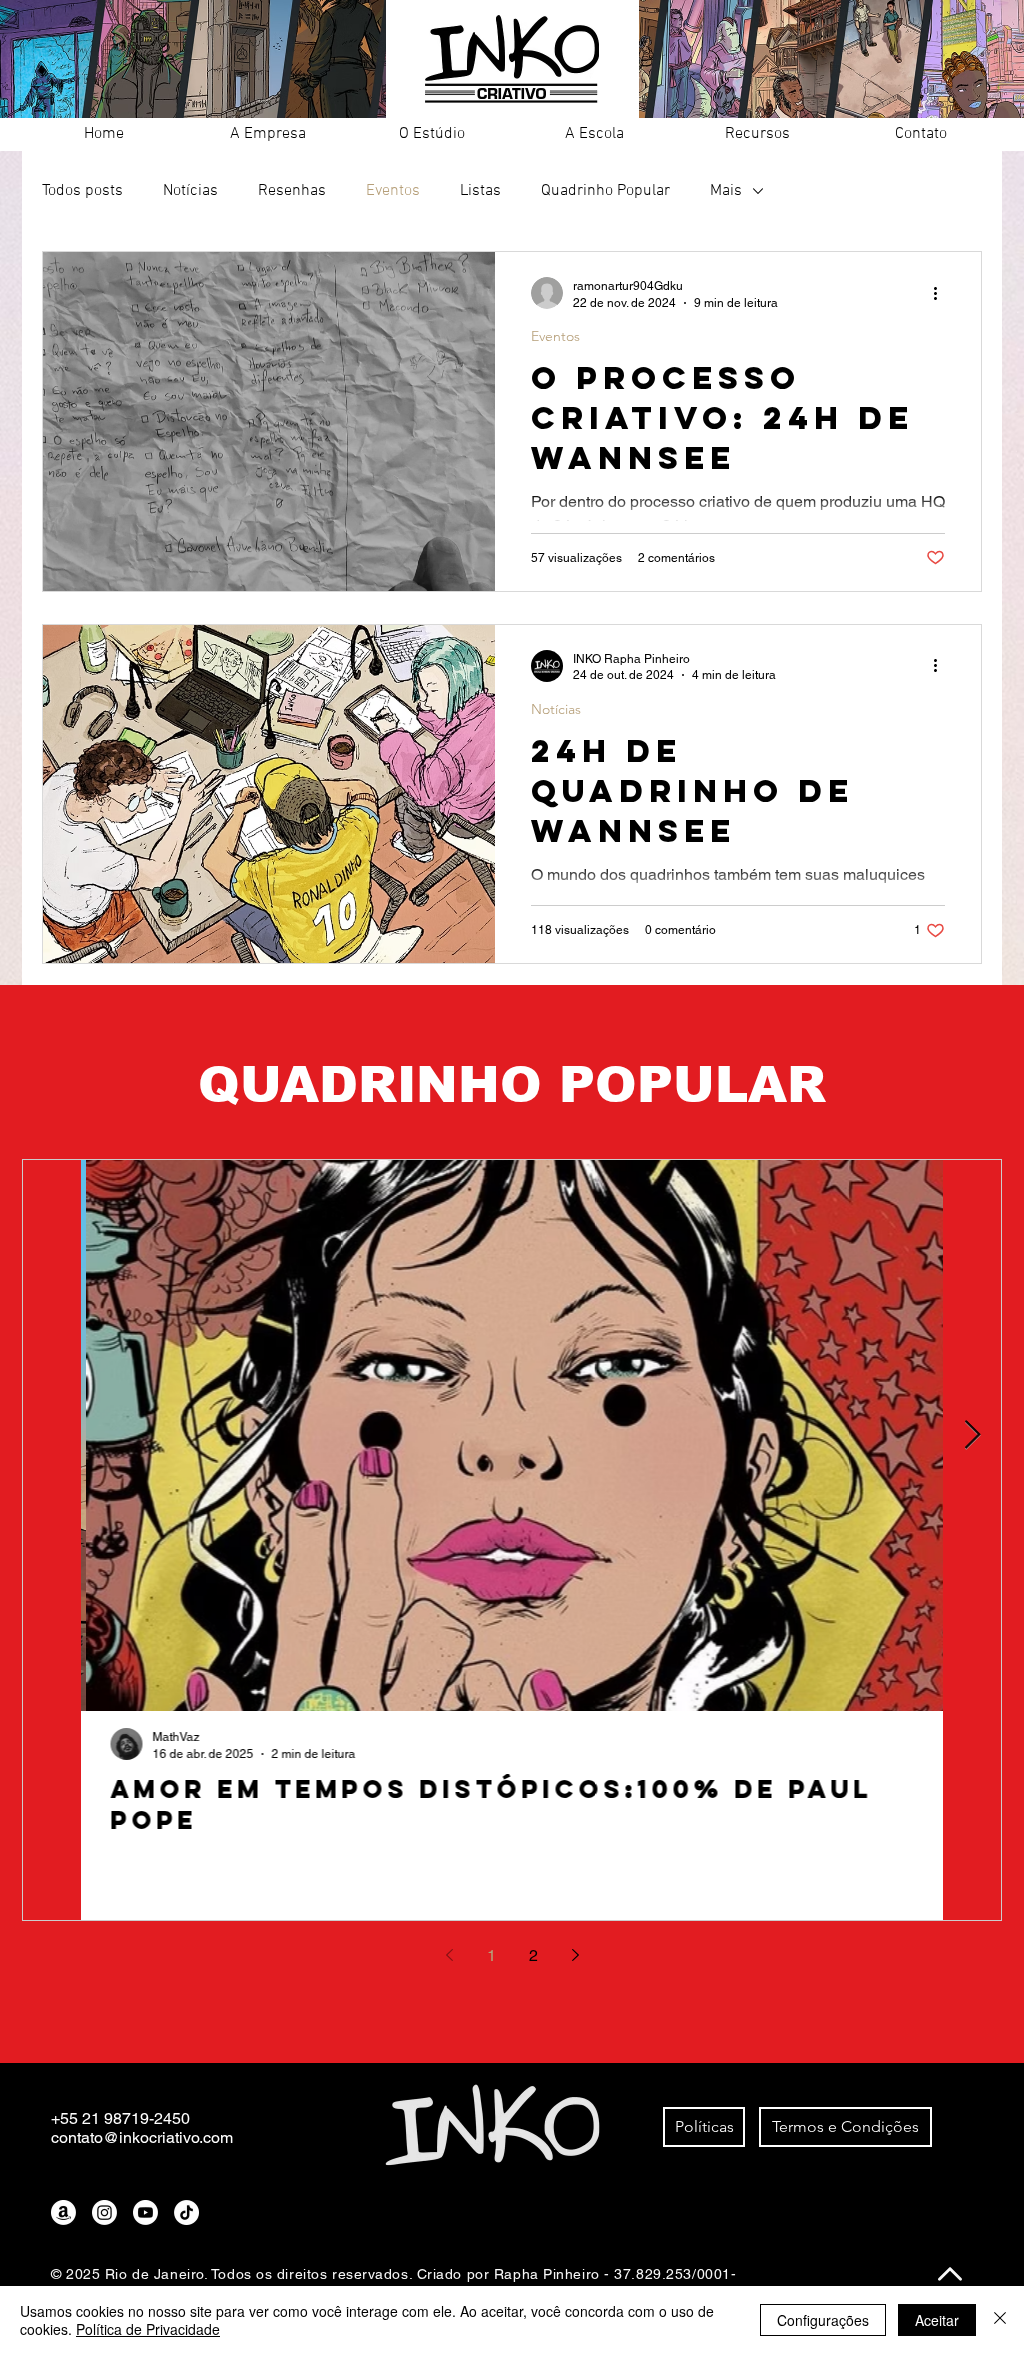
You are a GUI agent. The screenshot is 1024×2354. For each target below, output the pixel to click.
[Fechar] (1000, 2320)
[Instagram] (104, 2212)
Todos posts (82, 191)
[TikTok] (186, 2212)
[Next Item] (972, 1435)
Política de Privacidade (148, 2329)
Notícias (190, 191)
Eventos (393, 191)
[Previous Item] (52, 1435)
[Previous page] (449, 1955)
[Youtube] (145, 2212)
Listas (480, 191)
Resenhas (292, 191)
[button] (268, 134)
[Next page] (575, 1955)
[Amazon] (63, 2212)
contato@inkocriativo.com (142, 2137)
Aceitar (937, 2320)
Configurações (823, 2320)
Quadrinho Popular (605, 191)
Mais (726, 191)
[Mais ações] (942, 293)
